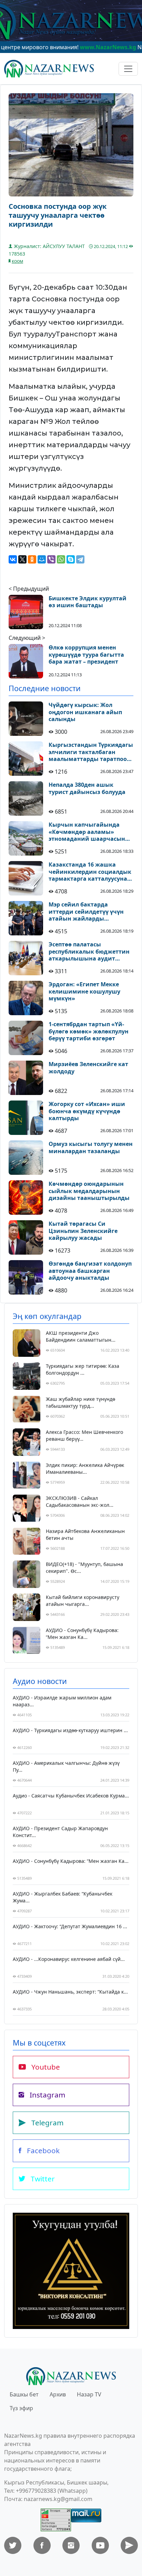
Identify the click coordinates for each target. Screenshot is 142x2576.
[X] (22, 559)
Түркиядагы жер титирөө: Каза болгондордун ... (83, 1369)
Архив (58, 2394)
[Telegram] (80, 559)
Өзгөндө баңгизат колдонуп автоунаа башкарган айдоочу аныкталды (90, 1271)
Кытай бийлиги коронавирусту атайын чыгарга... (83, 1601)
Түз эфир (21, 2408)
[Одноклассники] (32, 559)
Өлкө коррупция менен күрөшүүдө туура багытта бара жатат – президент (86, 655)
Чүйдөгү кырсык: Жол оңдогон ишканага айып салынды (85, 712)
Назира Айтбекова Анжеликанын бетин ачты (85, 1534)
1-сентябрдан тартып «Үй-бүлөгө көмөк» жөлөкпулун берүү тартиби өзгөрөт (89, 1031)
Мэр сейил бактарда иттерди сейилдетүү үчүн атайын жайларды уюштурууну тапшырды (86, 912)
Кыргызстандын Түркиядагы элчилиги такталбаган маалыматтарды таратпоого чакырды (91, 752)
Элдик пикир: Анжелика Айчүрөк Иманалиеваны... (85, 1468)
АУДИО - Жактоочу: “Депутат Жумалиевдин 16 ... (70, 1926)
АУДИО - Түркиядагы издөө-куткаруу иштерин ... (70, 1730)
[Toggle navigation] (128, 69)
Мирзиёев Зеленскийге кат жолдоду (88, 1068)
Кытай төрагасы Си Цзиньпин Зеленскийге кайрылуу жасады (83, 1231)
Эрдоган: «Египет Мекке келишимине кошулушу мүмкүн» (84, 991)
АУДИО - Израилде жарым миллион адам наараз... (62, 1701)
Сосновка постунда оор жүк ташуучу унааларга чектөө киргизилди (58, 215)
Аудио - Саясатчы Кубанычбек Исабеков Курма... (71, 1796)
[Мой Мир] (42, 559)
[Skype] (71, 559)
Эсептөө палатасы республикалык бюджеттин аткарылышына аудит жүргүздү (89, 952)
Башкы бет (24, 2394)
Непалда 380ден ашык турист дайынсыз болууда (87, 788)
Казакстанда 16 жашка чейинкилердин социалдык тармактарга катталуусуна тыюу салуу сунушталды (90, 872)
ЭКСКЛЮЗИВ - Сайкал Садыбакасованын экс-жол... (80, 1501)
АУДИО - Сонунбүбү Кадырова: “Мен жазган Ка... (82, 1634)
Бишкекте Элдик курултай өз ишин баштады (88, 602)
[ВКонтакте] (13, 559)
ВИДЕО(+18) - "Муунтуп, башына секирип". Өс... (84, 1568)
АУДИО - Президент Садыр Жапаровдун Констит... (60, 1832)
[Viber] (51, 559)
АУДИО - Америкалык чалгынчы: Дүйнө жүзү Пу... (66, 1766)
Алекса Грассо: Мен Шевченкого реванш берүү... (84, 1435)
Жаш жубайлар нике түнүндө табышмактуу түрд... (80, 1402)
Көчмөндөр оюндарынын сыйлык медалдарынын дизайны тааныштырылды (89, 1191)
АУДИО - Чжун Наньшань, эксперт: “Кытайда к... (70, 1992)
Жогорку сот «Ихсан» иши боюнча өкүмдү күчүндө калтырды (87, 1111)
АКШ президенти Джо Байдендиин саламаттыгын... (81, 1336)
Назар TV (89, 2394)
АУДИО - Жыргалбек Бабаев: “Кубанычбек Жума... (63, 1897)
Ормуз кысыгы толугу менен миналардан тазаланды (91, 1148)
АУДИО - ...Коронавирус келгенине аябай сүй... (69, 1959)
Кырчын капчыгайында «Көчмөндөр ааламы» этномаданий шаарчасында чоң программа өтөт (90, 832)
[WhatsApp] (61, 559)
